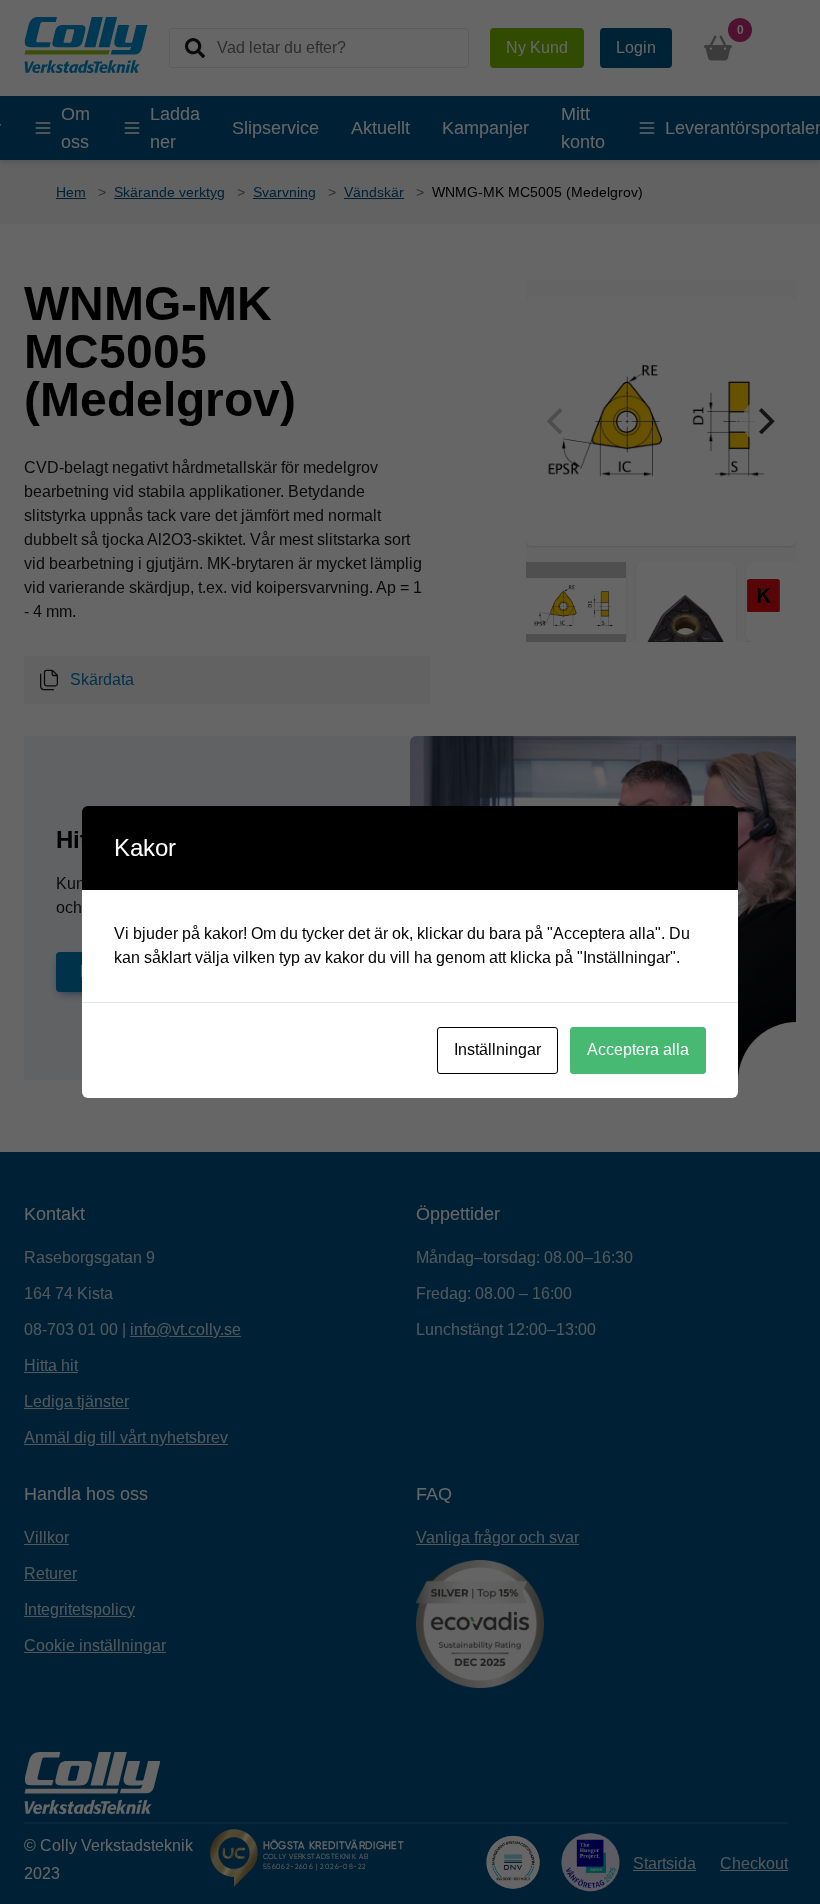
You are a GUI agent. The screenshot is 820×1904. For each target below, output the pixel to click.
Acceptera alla (638, 1049)
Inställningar (497, 1049)
